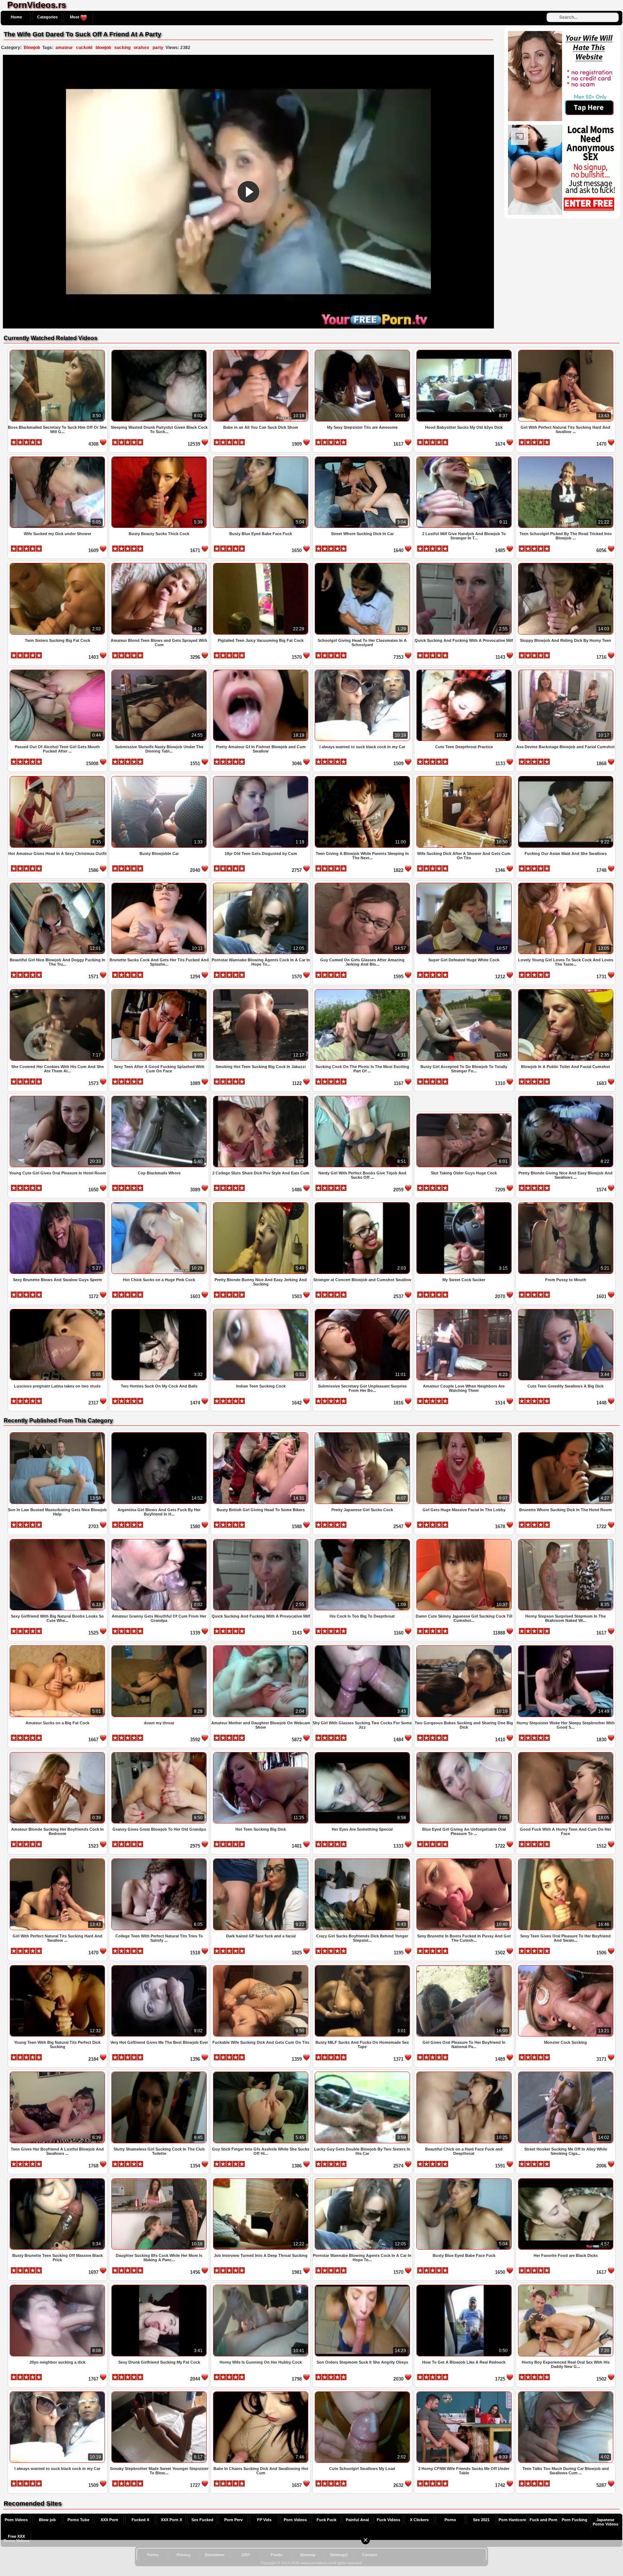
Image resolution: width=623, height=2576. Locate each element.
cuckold (84, 48)
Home (16, 17)
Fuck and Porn (544, 2520)
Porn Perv (233, 2520)
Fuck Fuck (326, 2520)
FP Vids (264, 2520)
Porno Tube (78, 2520)
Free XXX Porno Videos (16, 2538)
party (158, 48)
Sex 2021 (481, 2520)
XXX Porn (109, 2520)
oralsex (142, 48)
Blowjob (32, 48)
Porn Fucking (575, 2520)
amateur (64, 48)
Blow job (47, 2520)
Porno (450, 2520)
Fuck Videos (388, 2520)
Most (75, 17)
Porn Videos (16, 2520)
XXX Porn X (171, 2520)
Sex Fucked (202, 2520)
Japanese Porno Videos (606, 2522)
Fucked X (140, 2520)
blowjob (103, 48)
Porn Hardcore (512, 2520)
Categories (47, 17)
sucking (122, 48)
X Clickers (419, 2520)
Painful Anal (357, 2520)
